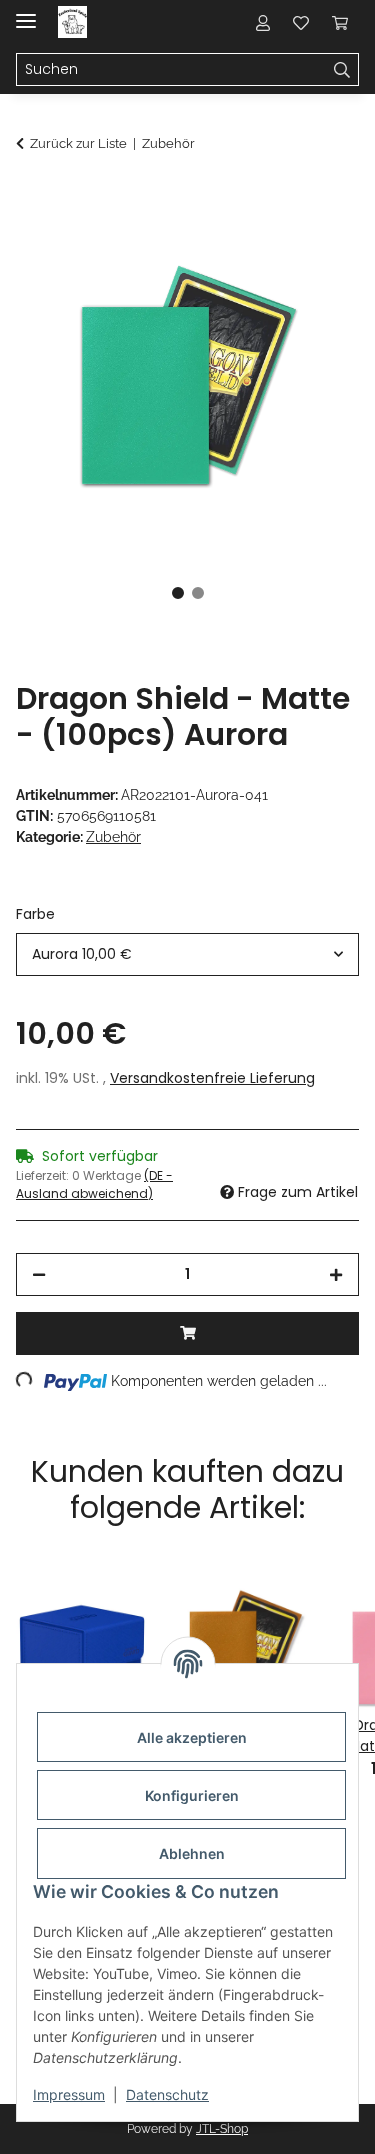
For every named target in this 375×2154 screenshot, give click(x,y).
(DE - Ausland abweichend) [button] (94, 1184)
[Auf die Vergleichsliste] (265, 246)
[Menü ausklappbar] (26, 12)
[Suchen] (342, 70)
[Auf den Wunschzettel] (317, 246)
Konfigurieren (192, 1795)
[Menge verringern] (39, 1274)
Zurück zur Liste (78, 143)
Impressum (69, 2094)
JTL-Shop (222, 2129)
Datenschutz (167, 2094)
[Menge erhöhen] (336, 1274)
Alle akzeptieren (192, 1737)
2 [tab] (198, 593)
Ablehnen (192, 1853)
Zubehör (113, 837)
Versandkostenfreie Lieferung (212, 1078)
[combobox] (187, 954)
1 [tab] (178, 593)
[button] (263, 22)
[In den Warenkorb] (32, 197)
